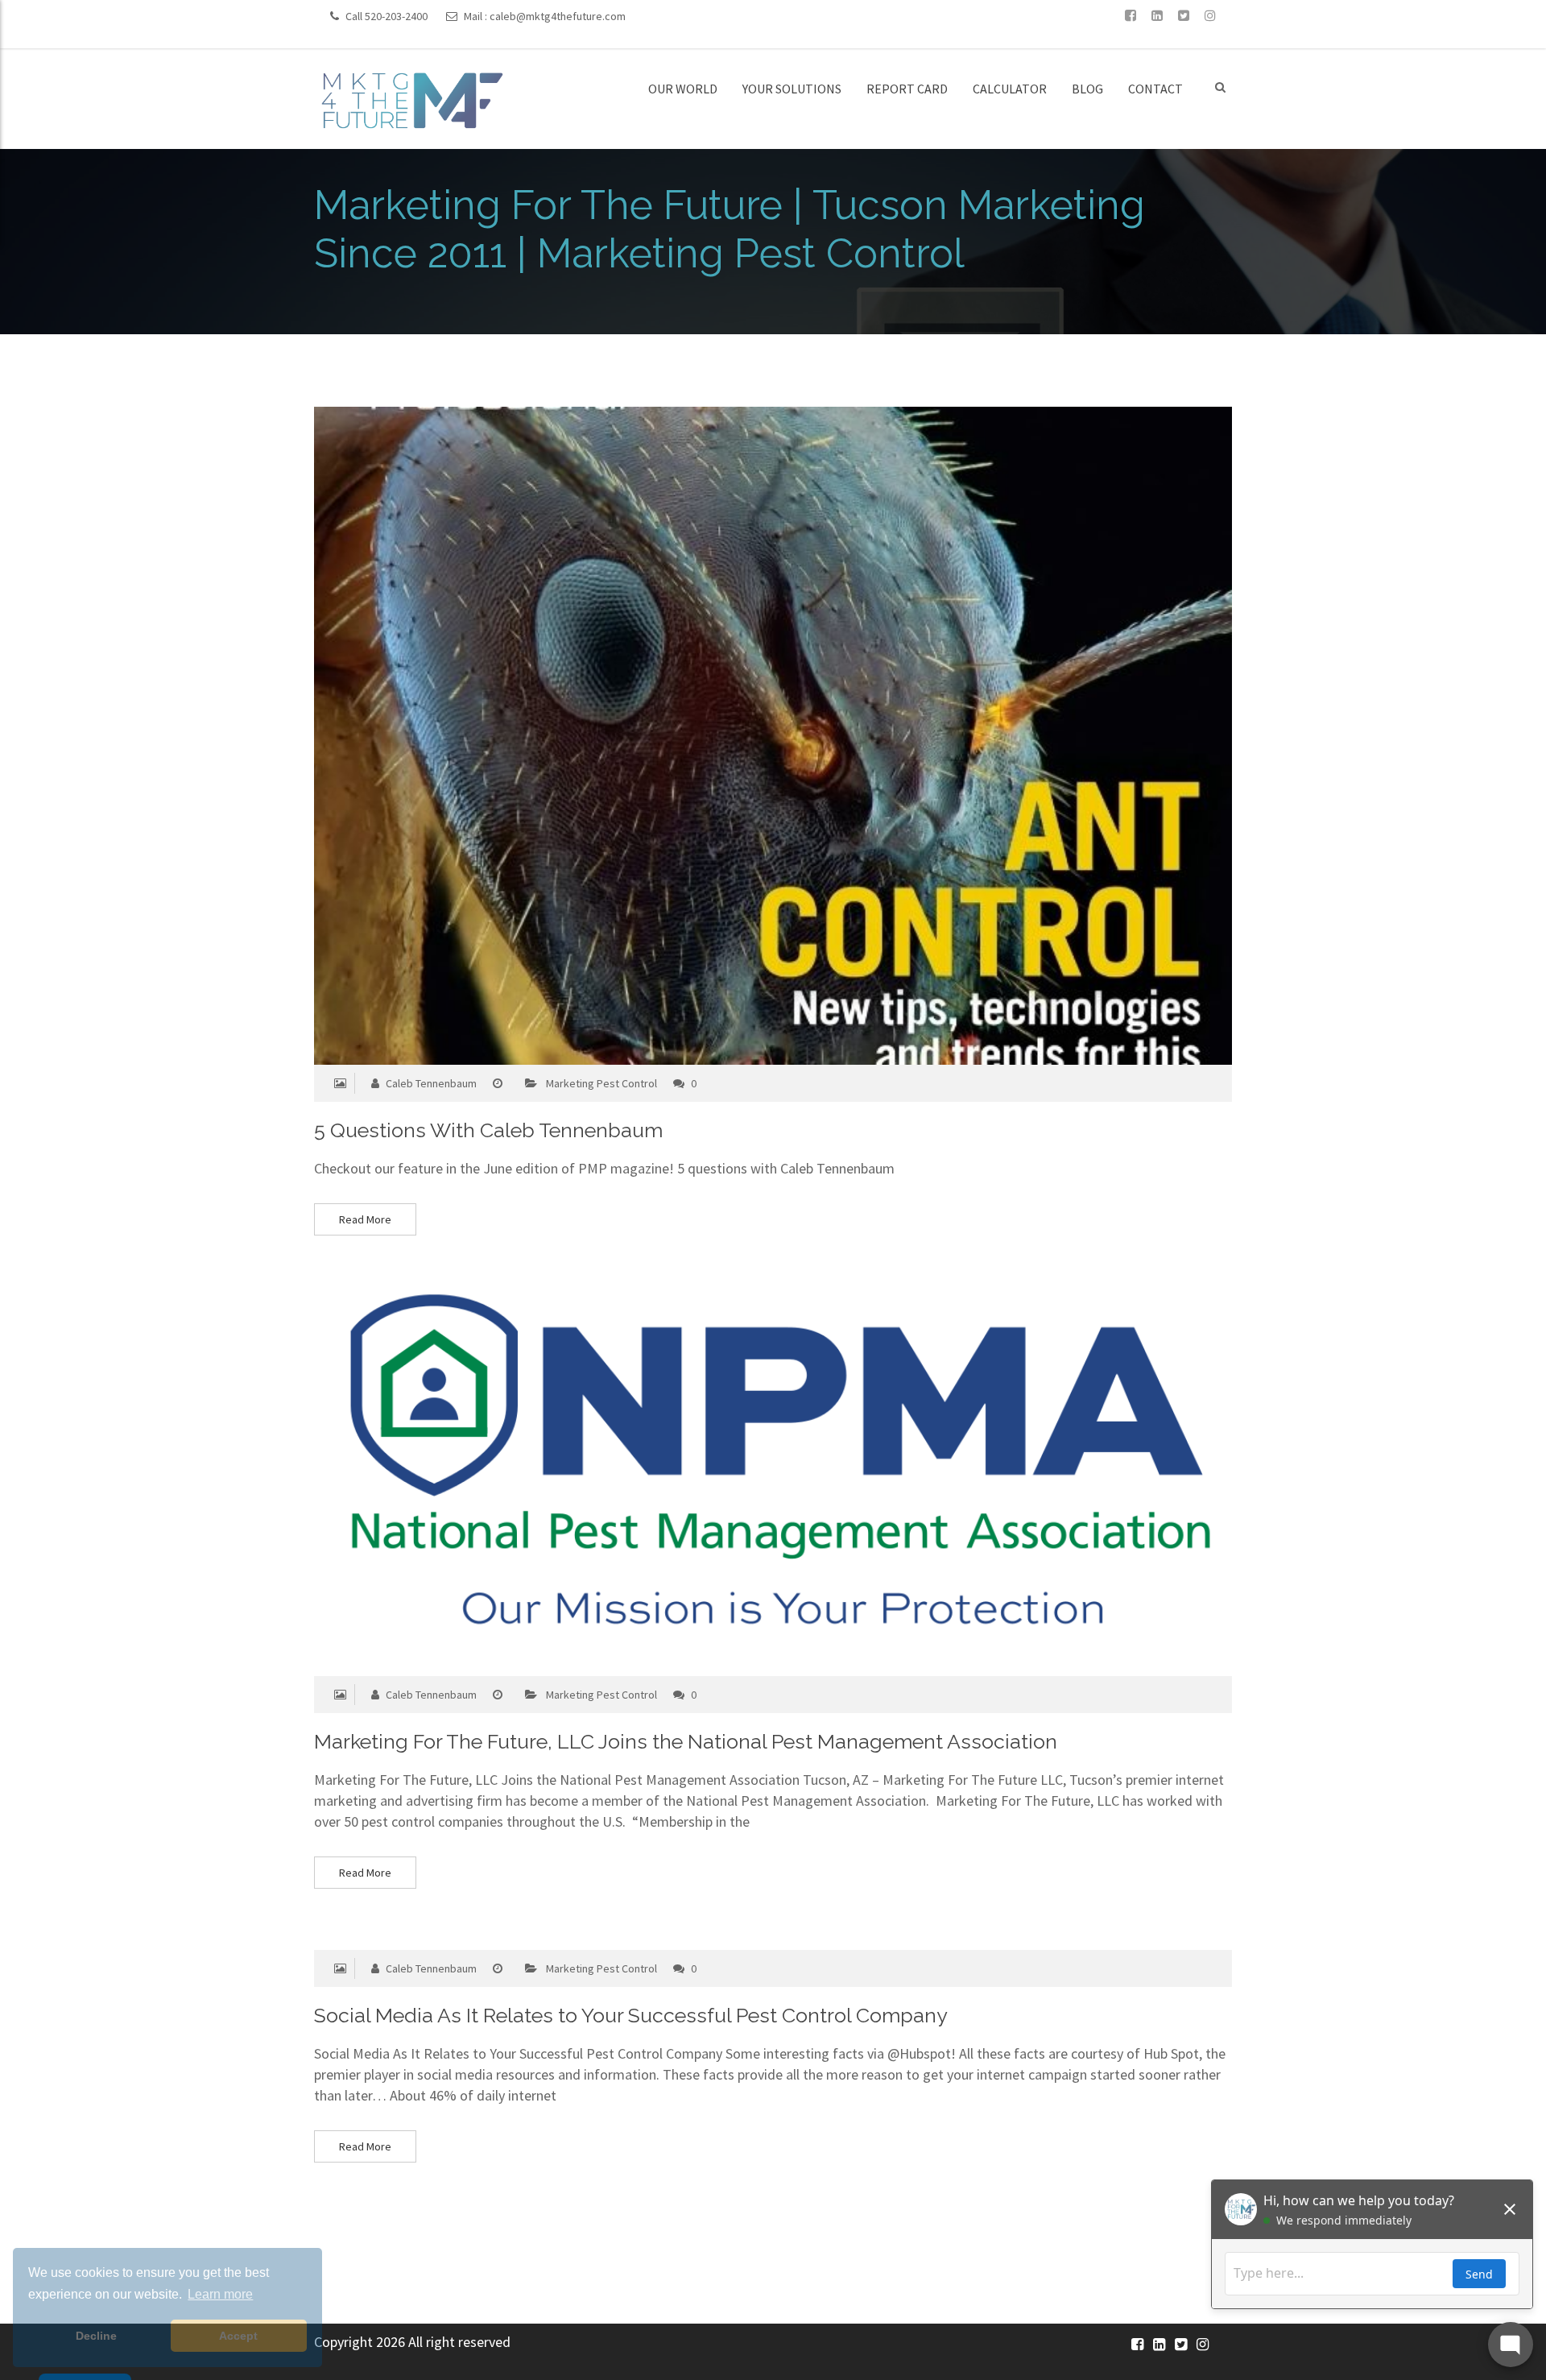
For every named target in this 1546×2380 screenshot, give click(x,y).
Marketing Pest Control (601, 1083)
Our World (683, 89)
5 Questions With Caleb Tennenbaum (488, 1130)
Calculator (1010, 89)
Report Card (907, 89)
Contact (1155, 89)
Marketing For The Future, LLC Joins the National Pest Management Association (686, 1741)
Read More (365, 1219)
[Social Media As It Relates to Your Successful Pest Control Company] (742, 1940)
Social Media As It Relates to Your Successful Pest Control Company (631, 2015)
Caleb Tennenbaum (430, 1083)
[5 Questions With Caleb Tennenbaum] (742, 736)
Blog (1087, 89)
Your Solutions (792, 89)
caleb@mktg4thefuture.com (558, 16)
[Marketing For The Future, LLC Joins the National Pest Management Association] (742, 1476)
